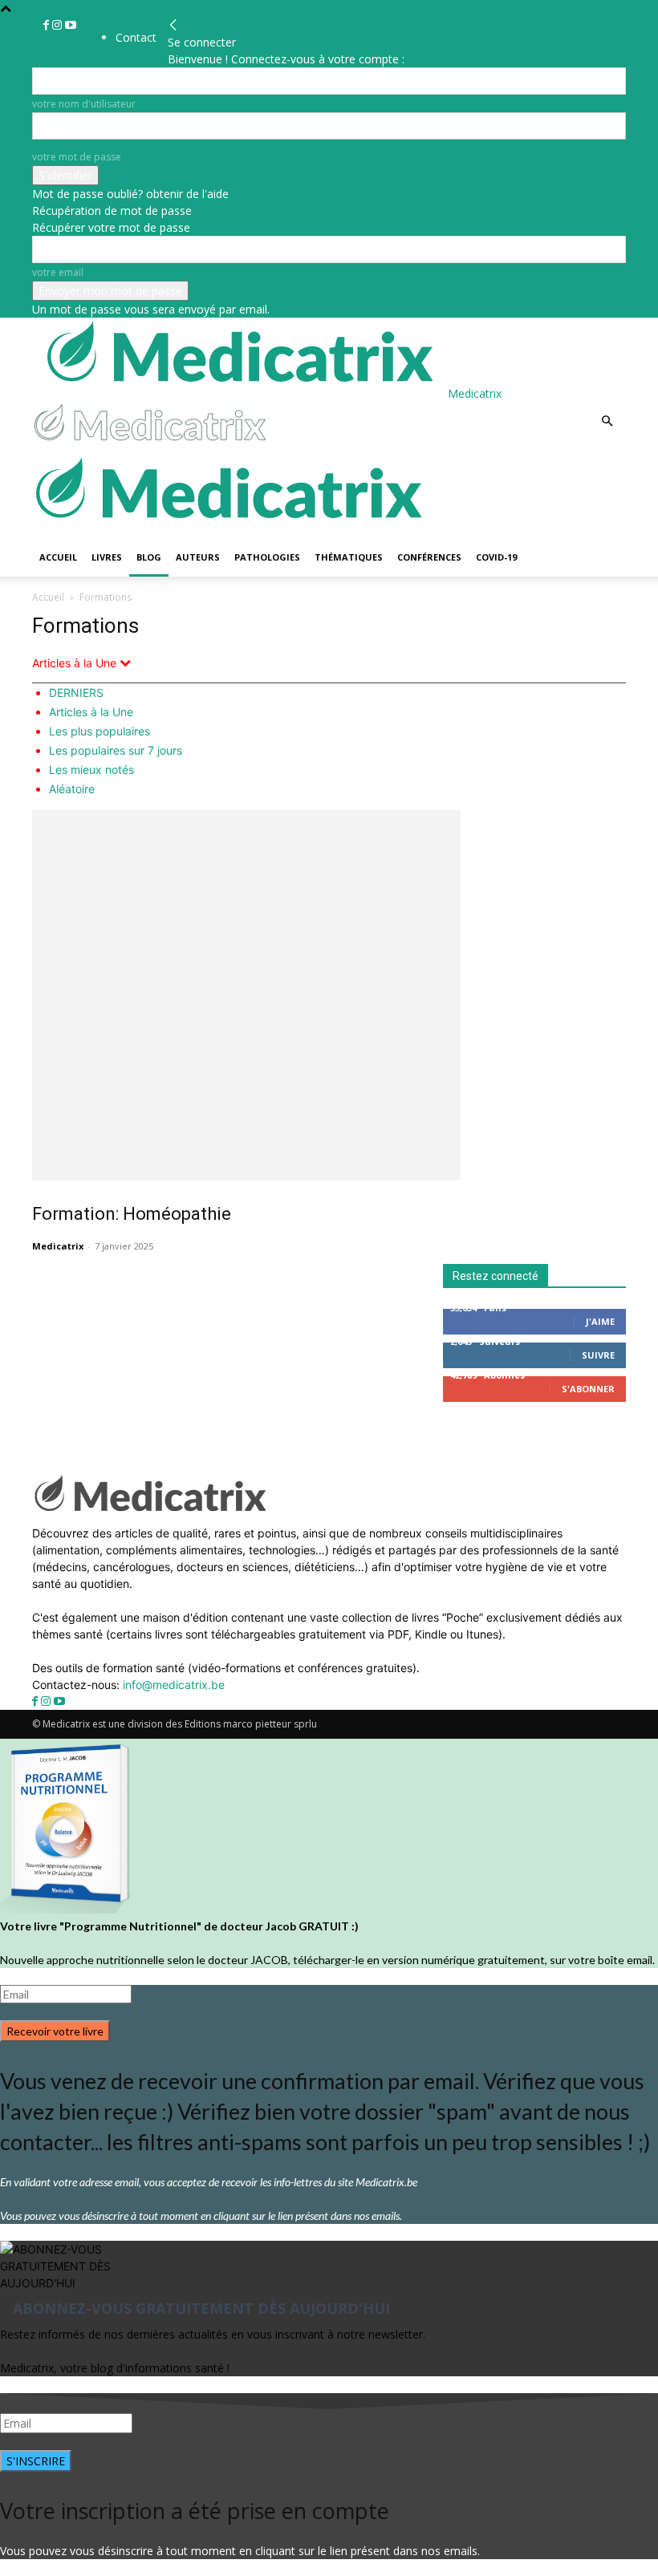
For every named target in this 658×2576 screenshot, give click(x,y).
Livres (107, 557)
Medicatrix (58, 1246)
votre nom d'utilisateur (84, 104)
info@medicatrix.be (174, 1685)
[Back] (173, 25)
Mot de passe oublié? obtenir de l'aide (130, 194)
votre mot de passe (77, 157)
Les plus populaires (100, 731)
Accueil (58, 557)
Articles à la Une (91, 712)
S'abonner (588, 1389)
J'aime (600, 1321)
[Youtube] (71, 25)
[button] (607, 421)
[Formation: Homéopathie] (329, 995)
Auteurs (198, 557)
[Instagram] (59, 25)
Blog (149, 557)
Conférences (429, 557)
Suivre (598, 1355)
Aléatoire (72, 789)
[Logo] (152, 446)
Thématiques (349, 557)
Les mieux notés (91, 770)
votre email (58, 272)
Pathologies (267, 557)
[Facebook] (48, 25)
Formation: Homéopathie (132, 1214)
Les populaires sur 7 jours (116, 750)
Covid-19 (496, 557)
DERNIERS (76, 693)
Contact (136, 37)
